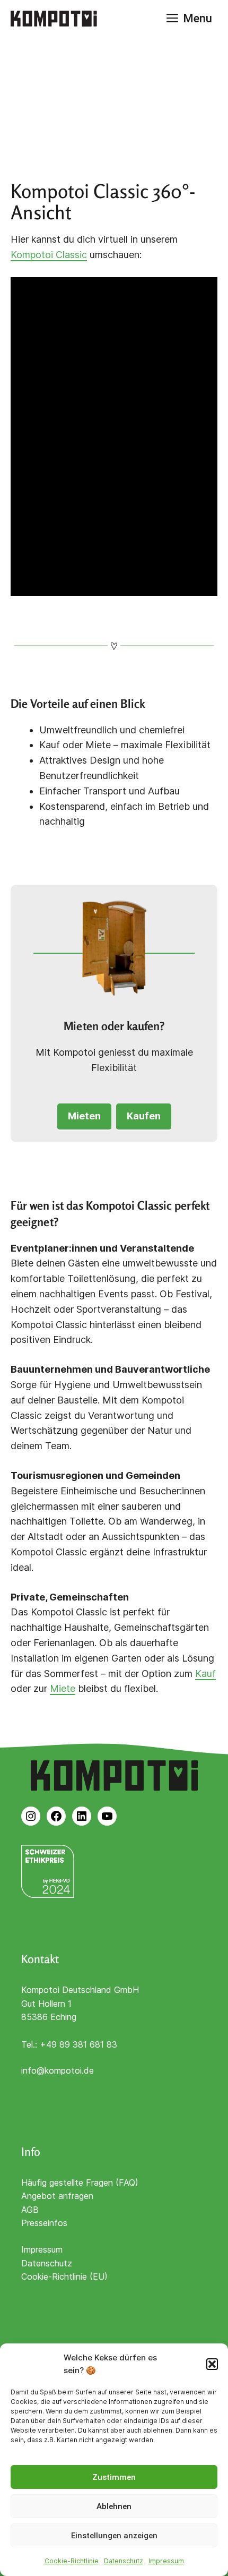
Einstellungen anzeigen (114, 2536)
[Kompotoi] (54, 19)
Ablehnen (114, 2506)
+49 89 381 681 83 (78, 2044)
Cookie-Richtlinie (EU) (64, 2277)
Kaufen (144, 1116)
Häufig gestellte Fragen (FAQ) (80, 2183)
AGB (30, 2210)
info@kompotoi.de (58, 2070)
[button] (212, 2364)
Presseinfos (44, 2223)
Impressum (166, 2561)
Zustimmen (114, 2477)
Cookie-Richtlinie (72, 2561)
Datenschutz (124, 2561)
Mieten (84, 1116)
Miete (63, 1688)
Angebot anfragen (57, 2196)
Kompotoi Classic (49, 255)
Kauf (205, 1674)
